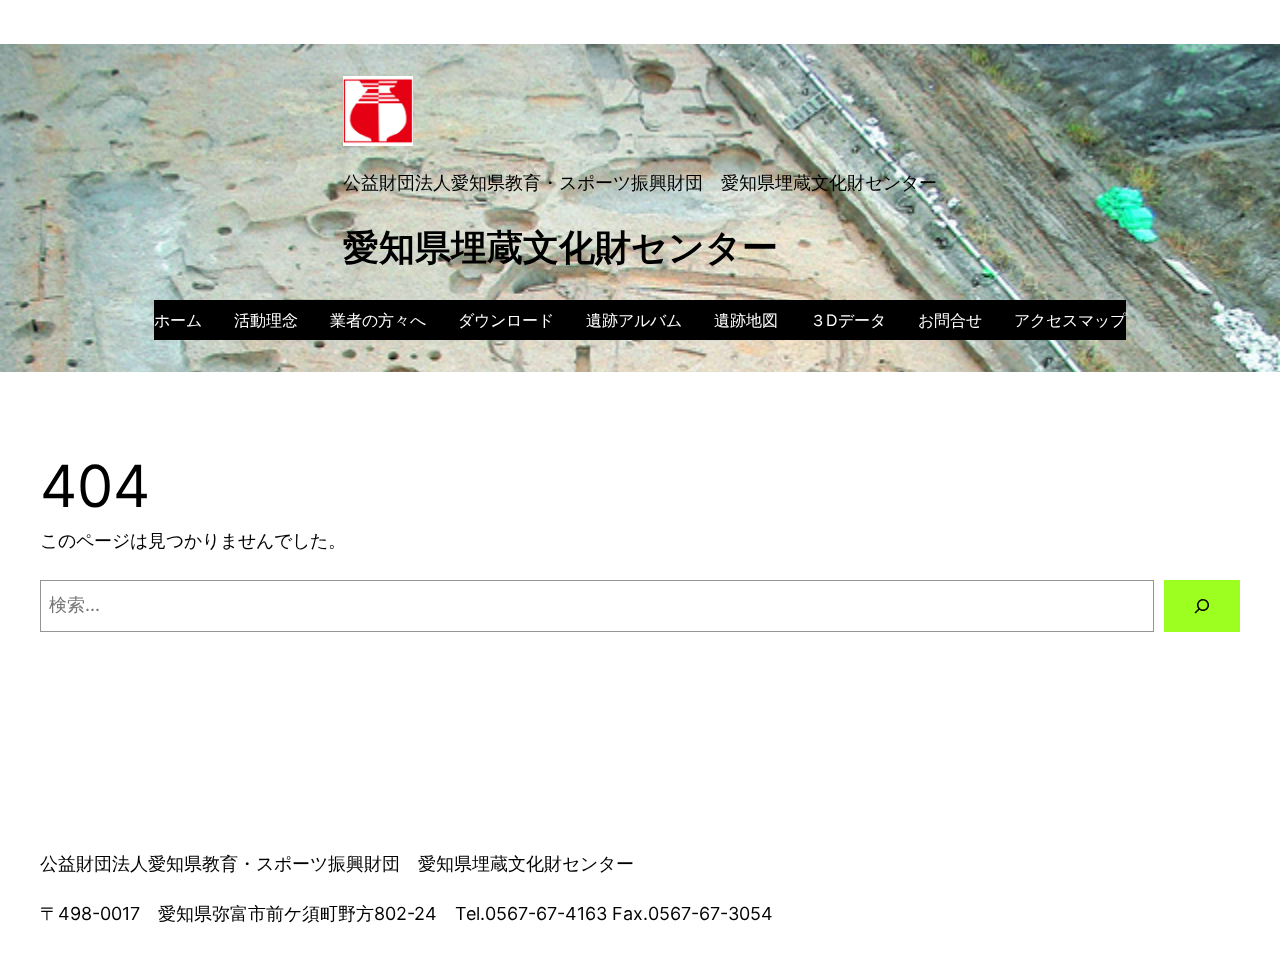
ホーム (178, 320)
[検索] (1202, 606)
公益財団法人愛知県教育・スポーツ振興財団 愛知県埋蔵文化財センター (640, 182)
